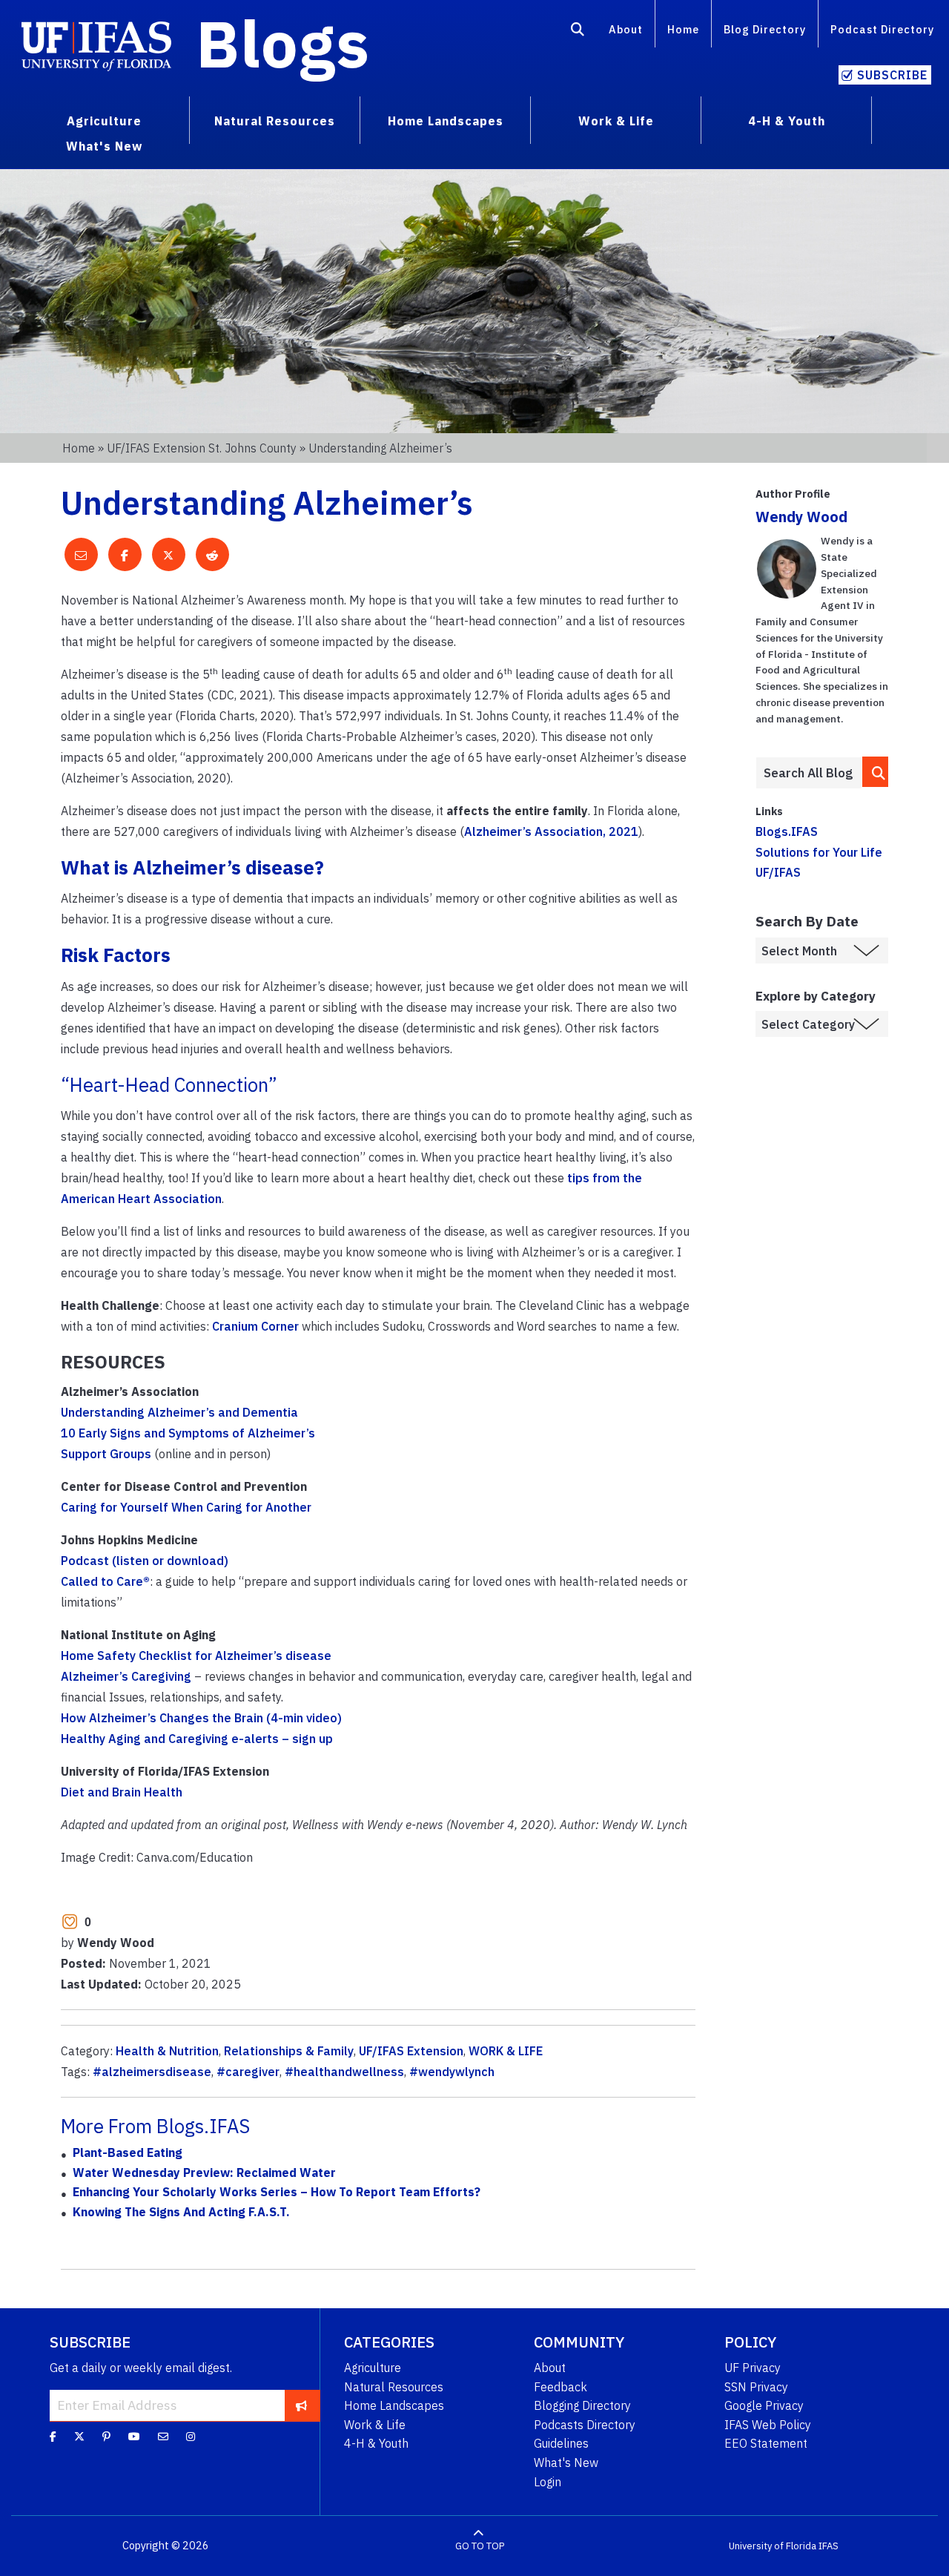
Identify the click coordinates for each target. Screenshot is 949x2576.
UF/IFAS (778, 872)
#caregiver (248, 2072)
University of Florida (773, 2546)
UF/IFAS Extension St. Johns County (202, 448)
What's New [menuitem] (104, 146)
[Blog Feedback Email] (163, 2437)
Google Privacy (764, 2405)
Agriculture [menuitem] (104, 121)
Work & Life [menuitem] (616, 121)
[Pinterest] (106, 2437)
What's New (566, 2463)
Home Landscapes (394, 2405)
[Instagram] (191, 2437)
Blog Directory (765, 29)
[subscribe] (301, 2405)
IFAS (829, 2546)
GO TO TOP (480, 2546)
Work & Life (375, 2425)
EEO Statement (766, 2443)
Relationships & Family (289, 2051)
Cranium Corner (255, 1326)
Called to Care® (105, 1581)
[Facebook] (53, 2437)
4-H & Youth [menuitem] (787, 121)
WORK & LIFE (506, 2051)
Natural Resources (394, 2387)
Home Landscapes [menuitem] (446, 121)
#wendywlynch (452, 2072)
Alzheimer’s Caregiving (126, 1676)
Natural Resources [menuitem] (275, 121)
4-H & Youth (376, 2443)
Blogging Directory (582, 2405)
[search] (876, 772)
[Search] (578, 32)
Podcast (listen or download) (145, 1561)
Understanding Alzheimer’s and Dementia (179, 1412)
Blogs (283, 43)
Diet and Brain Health (122, 1792)
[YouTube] (134, 2437)
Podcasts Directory (585, 2425)
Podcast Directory (882, 29)
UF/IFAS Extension (411, 2051)
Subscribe (892, 75)
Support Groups (106, 1454)
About (626, 29)
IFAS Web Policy (768, 2425)
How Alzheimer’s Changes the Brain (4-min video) (201, 1718)
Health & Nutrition (167, 2051)
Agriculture (373, 2368)
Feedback (561, 2387)
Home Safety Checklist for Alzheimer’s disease (196, 1656)
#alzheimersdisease (152, 2072)
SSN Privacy (756, 2387)
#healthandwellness (344, 2072)
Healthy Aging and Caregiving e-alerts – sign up (197, 1739)
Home (683, 29)
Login (548, 2482)
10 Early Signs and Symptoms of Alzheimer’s (188, 1433)
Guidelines (561, 2443)
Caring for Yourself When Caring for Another (186, 1507)
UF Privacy (753, 2368)
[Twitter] (79, 2437)
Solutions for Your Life (819, 852)
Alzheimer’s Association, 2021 (551, 831)
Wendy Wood (801, 517)
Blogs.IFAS (787, 831)
